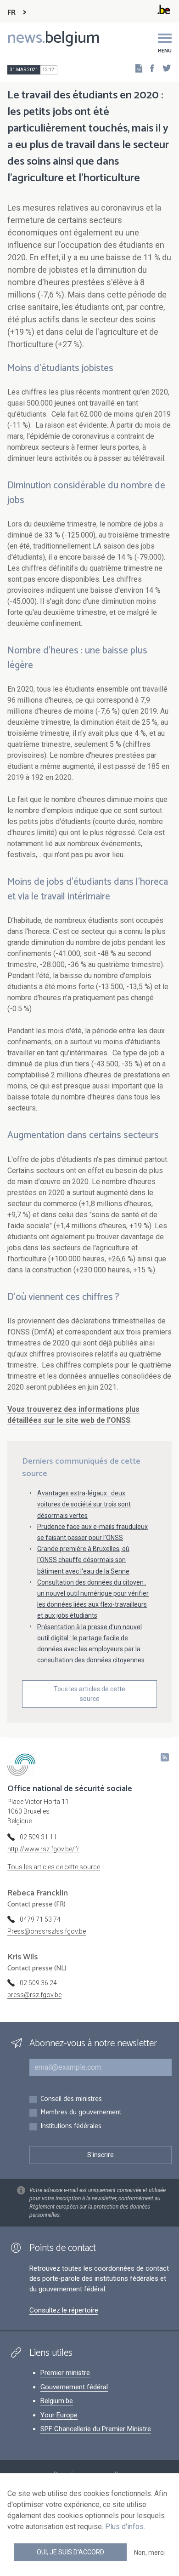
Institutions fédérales (71, 2127)
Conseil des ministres (71, 2099)
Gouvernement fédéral (74, 2387)
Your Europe (59, 2415)
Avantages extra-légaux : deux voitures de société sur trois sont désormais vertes (84, 1504)
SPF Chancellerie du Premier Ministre (96, 2429)
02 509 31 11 (38, 1837)
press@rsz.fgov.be (34, 1995)
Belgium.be (57, 2401)
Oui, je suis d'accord (70, 2552)
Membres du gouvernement (81, 2113)
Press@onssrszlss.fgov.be (47, 1931)
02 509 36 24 (38, 1983)
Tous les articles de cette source (89, 1694)
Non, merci (149, 2553)
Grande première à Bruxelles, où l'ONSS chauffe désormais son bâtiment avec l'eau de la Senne (83, 1560)
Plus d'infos (124, 2527)
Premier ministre (65, 2373)
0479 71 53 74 (40, 1919)
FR (11, 13)
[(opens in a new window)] (149, 68)
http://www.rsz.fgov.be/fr (43, 1849)
